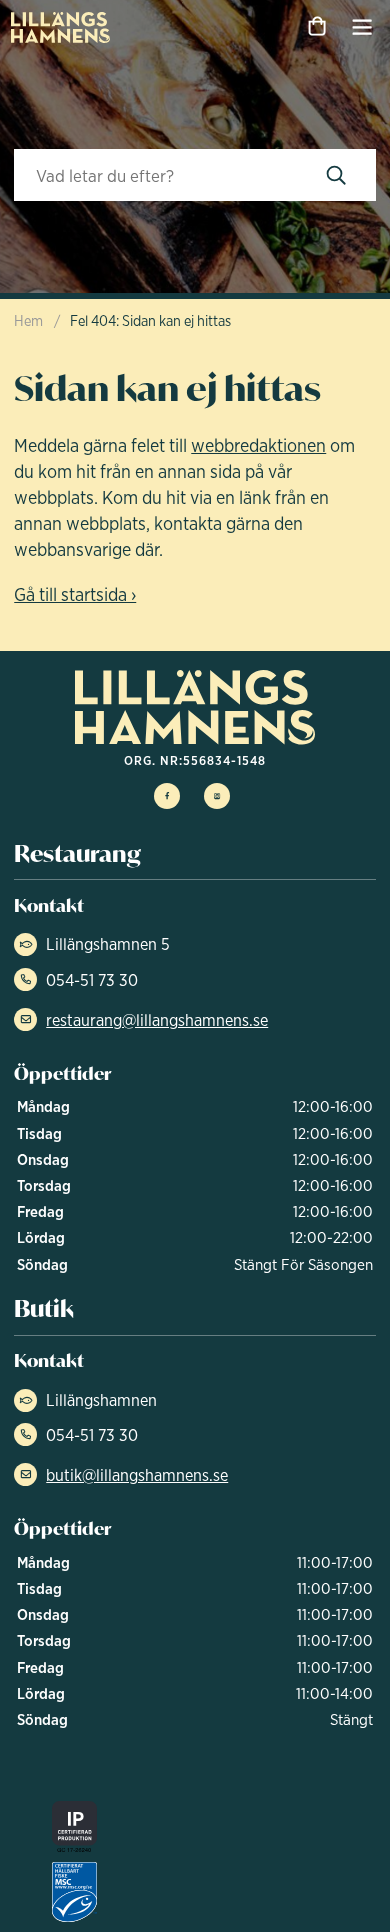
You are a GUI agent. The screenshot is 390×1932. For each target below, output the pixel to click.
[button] (336, 175)
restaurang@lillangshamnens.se (157, 1020)
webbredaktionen (258, 445)
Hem (28, 320)
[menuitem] (61, 27)
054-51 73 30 (92, 980)
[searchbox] (155, 175)
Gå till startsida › (75, 594)
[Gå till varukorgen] (316, 27)
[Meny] (362, 27)
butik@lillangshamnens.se (137, 1475)
